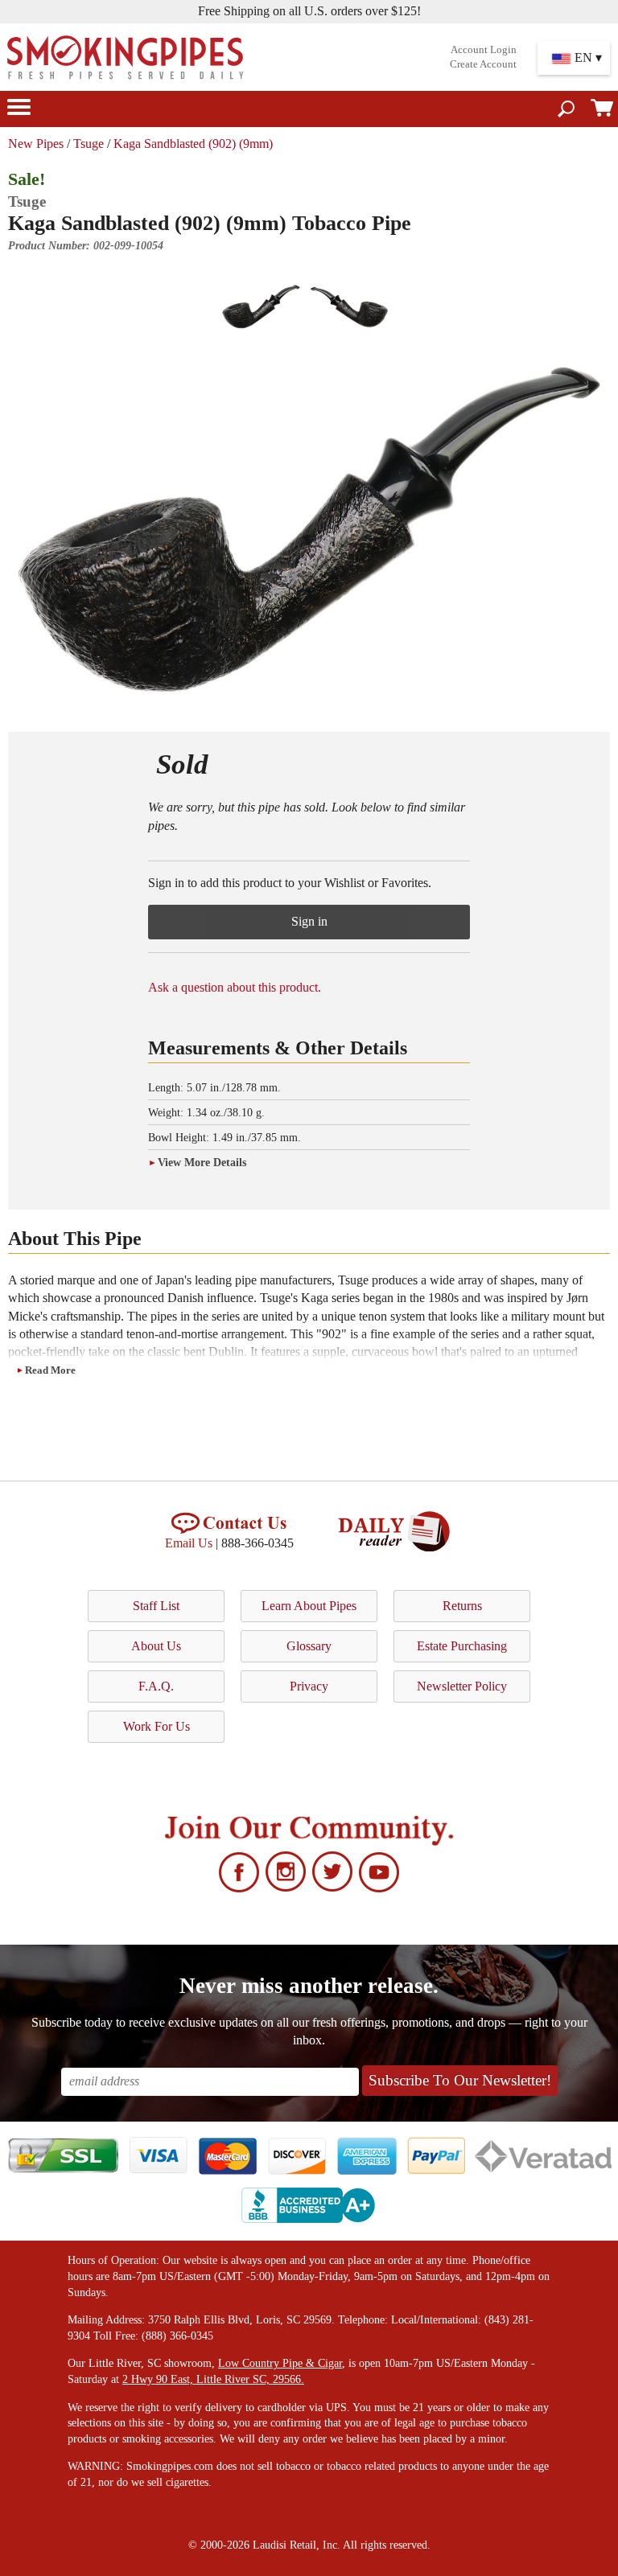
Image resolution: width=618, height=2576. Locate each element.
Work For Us (157, 1726)
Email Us (189, 1543)
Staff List (156, 1606)
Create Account (483, 64)
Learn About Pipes (309, 1606)
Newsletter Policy (462, 1686)
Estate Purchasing (462, 1646)
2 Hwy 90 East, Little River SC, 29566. (213, 2379)
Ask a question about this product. (235, 987)
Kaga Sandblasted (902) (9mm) (193, 144)
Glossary (309, 1646)
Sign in (309, 921)
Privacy (309, 1686)
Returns (462, 1606)
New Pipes (36, 144)
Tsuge (89, 144)
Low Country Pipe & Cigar (280, 2363)
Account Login (484, 50)
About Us (156, 1646)
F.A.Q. (156, 1686)
